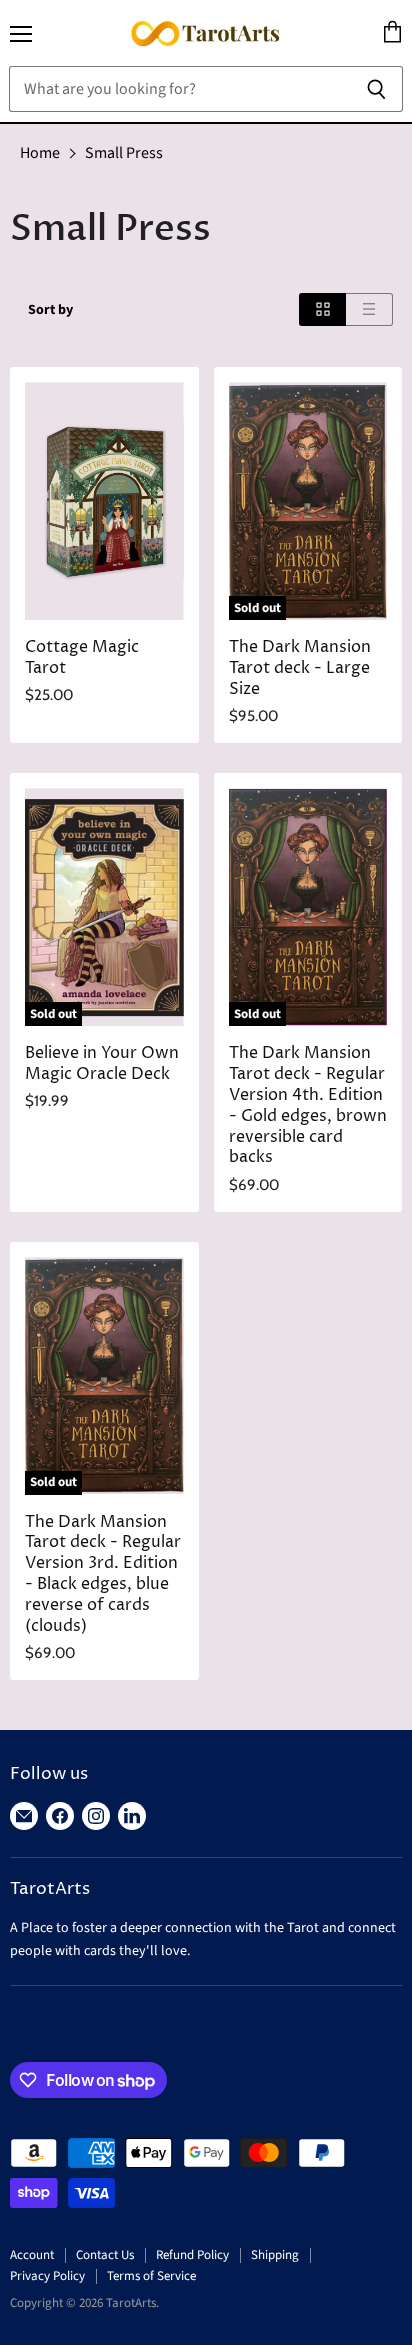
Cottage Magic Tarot (82, 658)
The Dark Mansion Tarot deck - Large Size (300, 668)
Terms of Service (151, 2276)
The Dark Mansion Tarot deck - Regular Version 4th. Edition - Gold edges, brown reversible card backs (308, 1105)
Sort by (50, 310)
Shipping (275, 2255)
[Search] (376, 89)
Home (40, 153)
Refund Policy (192, 2255)
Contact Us (105, 2255)
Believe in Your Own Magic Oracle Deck (102, 1064)
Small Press (124, 153)
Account (32, 2255)
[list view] (369, 309)
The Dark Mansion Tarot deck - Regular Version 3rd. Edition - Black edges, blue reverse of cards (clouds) (103, 1574)
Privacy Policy (47, 2276)
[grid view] (322, 309)
